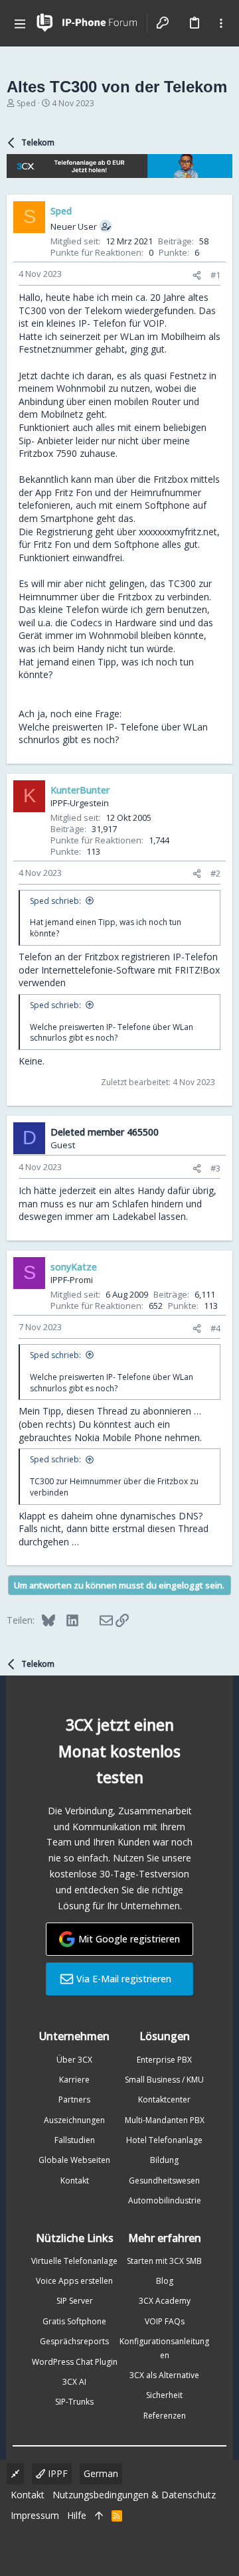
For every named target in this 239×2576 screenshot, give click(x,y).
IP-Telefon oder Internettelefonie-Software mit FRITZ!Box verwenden (119, 970)
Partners (74, 2100)
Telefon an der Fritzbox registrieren (94, 957)
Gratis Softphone (74, 2321)
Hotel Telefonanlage (164, 2140)
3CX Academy (165, 2301)
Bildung (164, 2160)
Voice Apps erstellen (74, 2281)
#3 (215, 1168)
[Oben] (99, 2516)
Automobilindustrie (165, 2200)
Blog (165, 2281)
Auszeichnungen (74, 2120)
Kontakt (75, 2181)
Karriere (74, 2080)
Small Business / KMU (164, 2080)
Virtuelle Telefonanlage (74, 2261)
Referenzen (165, 2416)
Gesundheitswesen (164, 2181)
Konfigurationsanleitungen (164, 2348)
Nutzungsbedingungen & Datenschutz (134, 2495)
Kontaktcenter (164, 2100)
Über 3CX (74, 2060)
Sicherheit (164, 2395)
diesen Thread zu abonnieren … (134, 1411)
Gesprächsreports (74, 2341)
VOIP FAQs (165, 2321)
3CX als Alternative (164, 2375)
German (101, 2473)
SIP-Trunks (74, 2402)
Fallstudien (75, 2140)
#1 (215, 275)
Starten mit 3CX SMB (164, 2261)
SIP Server (75, 2301)
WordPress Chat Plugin (75, 2362)
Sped (26, 103)
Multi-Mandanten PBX (165, 2120)
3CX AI (74, 2382)
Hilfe (77, 2515)
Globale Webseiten (74, 2160)
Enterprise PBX (164, 2060)
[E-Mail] (97, 1620)
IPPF (56, 2473)
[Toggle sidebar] (221, 23)
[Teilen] (197, 275)
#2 (215, 873)
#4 (215, 1328)
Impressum (35, 2515)
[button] (20, 23)
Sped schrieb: (55, 901)
